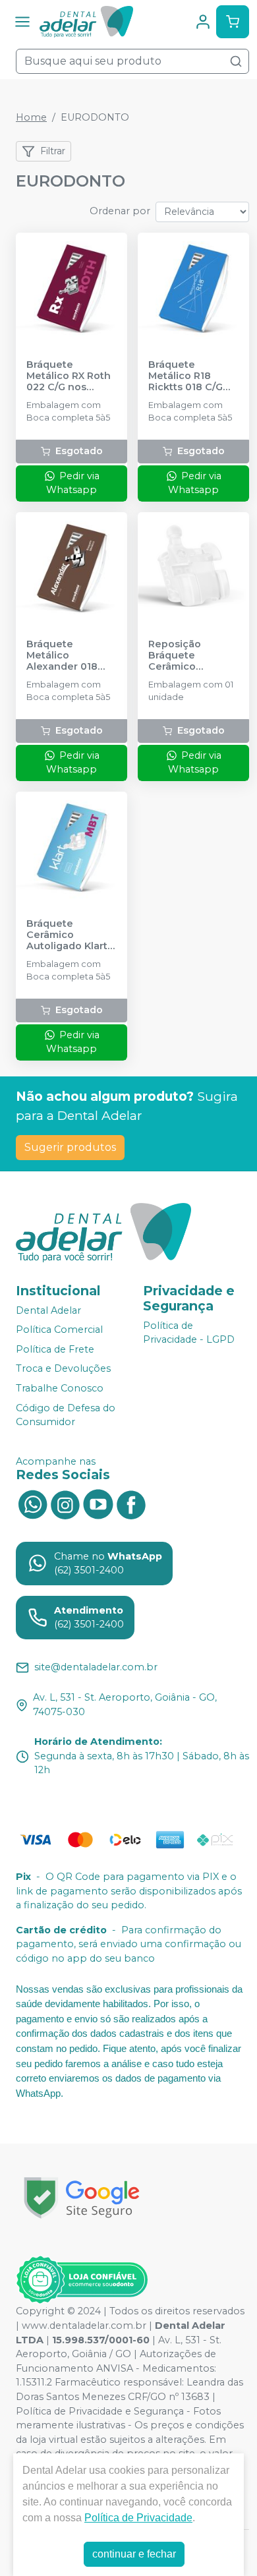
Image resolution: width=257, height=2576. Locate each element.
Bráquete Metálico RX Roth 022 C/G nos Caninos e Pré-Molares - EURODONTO (69, 376)
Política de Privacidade (138, 2518)
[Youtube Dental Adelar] (98, 1504)
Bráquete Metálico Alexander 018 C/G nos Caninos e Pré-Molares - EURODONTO (68, 656)
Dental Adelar (48, 1310)
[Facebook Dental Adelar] (131, 1504)
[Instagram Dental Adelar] (65, 1504)
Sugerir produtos (70, 1147)
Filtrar (53, 151)
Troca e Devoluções (63, 1369)
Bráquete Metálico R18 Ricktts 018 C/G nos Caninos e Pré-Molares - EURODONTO (186, 376)
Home (31, 117)
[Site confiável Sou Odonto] (82, 2280)
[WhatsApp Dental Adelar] (32, 1504)
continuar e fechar (134, 2554)
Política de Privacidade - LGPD (189, 1333)
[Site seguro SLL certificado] (82, 2198)
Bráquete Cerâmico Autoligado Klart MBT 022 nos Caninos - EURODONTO (67, 935)
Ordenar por (120, 211)
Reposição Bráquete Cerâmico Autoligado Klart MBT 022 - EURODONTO (189, 656)
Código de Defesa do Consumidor (66, 1415)
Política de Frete (55, 1349)
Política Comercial (59, 1330)
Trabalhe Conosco (60, 1388)
